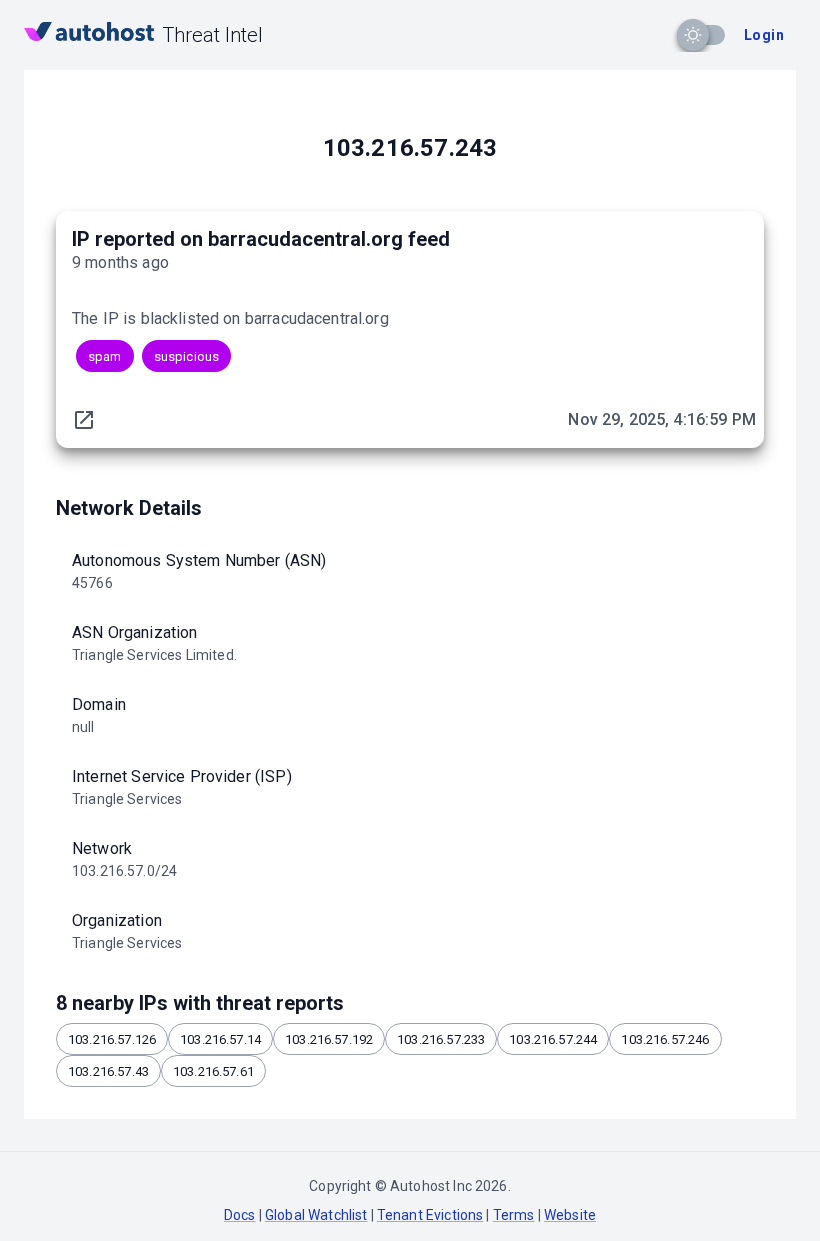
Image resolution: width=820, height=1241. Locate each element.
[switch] (693, 35)
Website (570, 1215)
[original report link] (84, 420)
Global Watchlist (316, 1215)
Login (764, 35)
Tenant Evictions (430, 1215)
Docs (240, 1215)
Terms (514, 1215)
